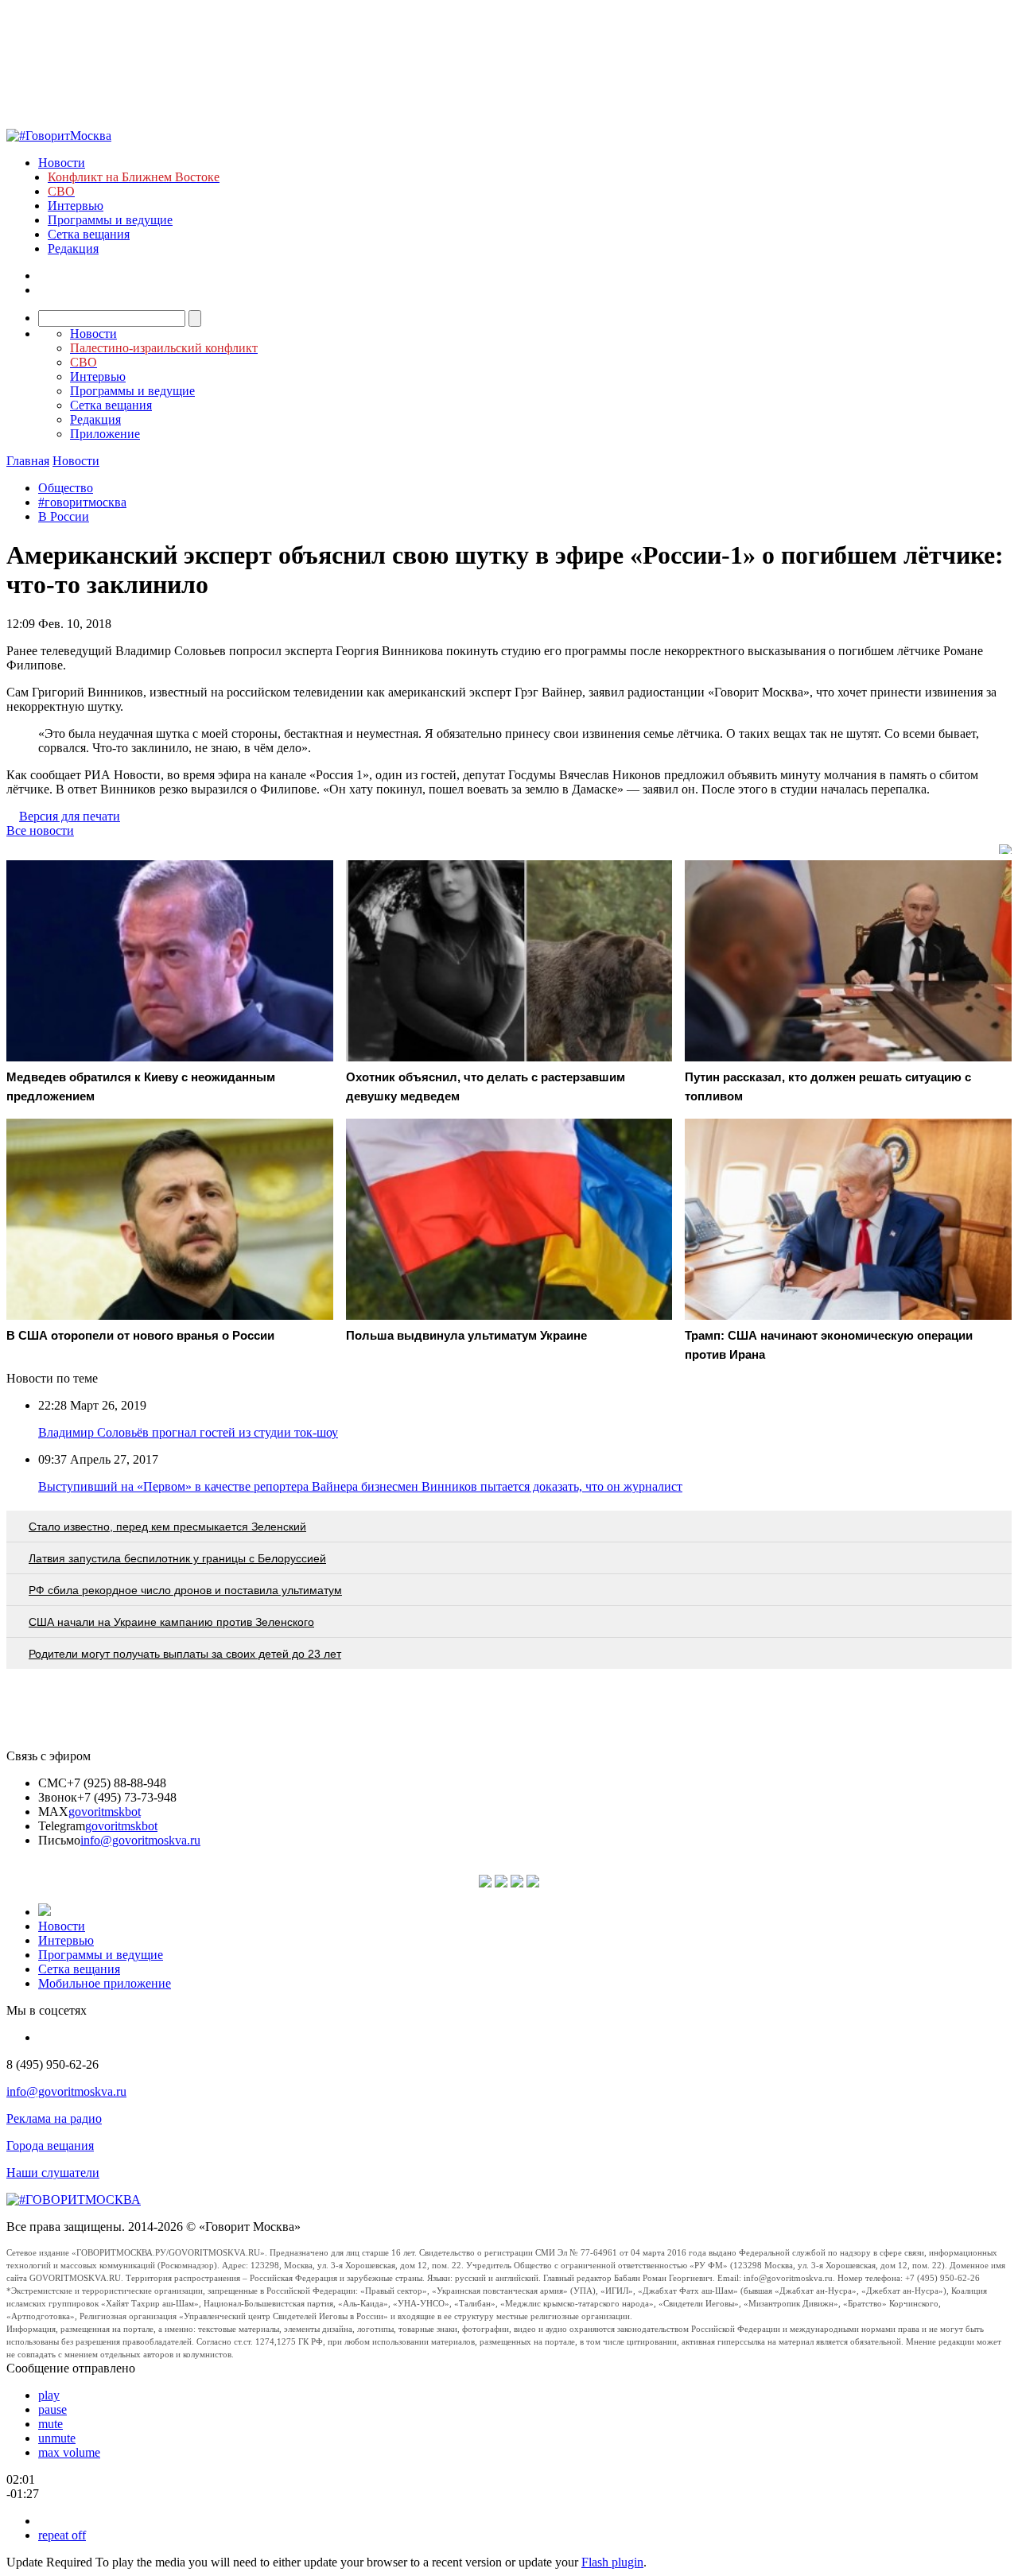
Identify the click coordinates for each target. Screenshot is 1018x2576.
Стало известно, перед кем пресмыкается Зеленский (167, 1527)
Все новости (40, 830)
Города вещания (50, 2145)
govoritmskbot (105, 1812)
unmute (57, 2438)
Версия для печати (70, 816)
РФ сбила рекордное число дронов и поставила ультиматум (185, 1590)
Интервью (76, 206)
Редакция (73, 248)
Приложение (105, 434)
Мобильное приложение (105, 1983)
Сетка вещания (89, 234)
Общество (66, 488)
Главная (28, 461)
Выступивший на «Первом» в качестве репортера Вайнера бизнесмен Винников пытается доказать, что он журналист (360, 1486)
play (49, 2395)
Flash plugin (612, 2562)
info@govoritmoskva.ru (140, 1840)
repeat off (62, 2535)
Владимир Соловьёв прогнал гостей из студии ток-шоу (188, 1432)
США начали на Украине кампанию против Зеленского (171, 1622)
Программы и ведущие (110, 220)
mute (51, 2424)
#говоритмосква (82, 502)
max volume (69, 2452)
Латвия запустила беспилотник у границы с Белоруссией (177, 1558)
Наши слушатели (53, 2173)
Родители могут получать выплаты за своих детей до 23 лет (185, 1654)
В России (64, 516)
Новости (62, 163)
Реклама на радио (54, 2118)
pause (52, 2409)
